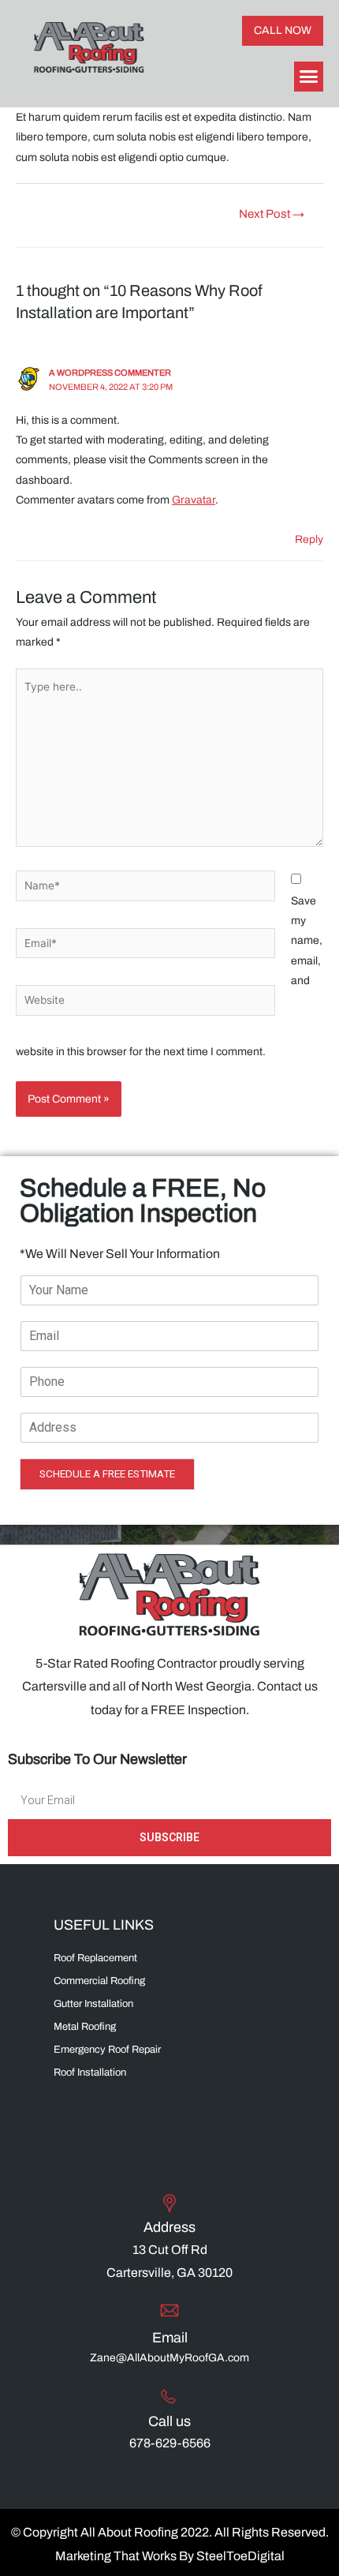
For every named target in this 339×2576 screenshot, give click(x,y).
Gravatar (194, 500)
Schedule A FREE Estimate (107, 1473)
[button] (283, 31)
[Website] (145, 1003)
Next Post (272, 214)
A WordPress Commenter (110, 373)
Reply (309, 539)
